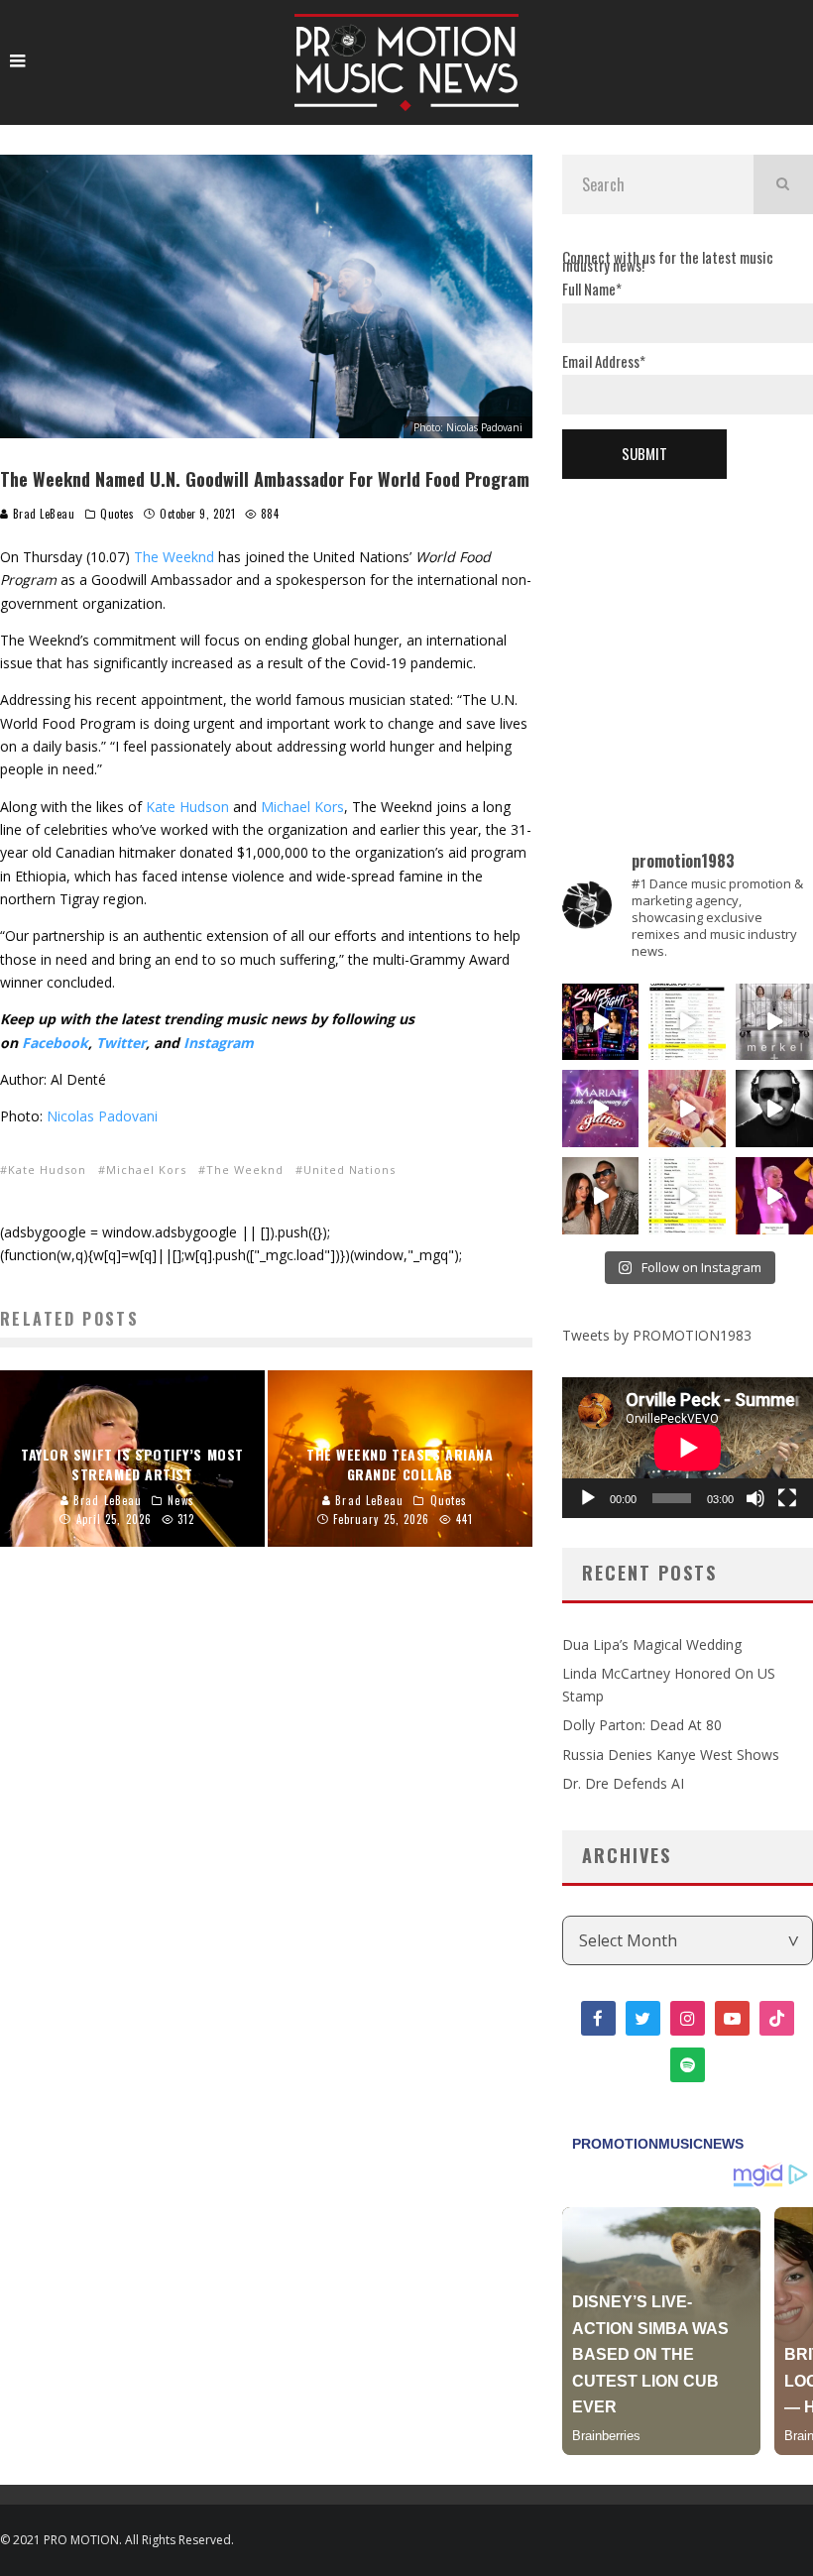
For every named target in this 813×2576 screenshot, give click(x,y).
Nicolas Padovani (102, 1116)
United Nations (349, 1170)
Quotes (117, 514)
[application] (688, 1448)
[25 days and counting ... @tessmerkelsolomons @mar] (774, 1022)
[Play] (588, 1498)
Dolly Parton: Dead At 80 (642, 1725)
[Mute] (755, 1498)
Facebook (55, 1043)
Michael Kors (302, 807)
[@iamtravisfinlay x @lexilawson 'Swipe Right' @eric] (601, 1196)
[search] (783, 184)
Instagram (219, 1043)
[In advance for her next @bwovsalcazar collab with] (774, 1196)
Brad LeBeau (42, 514)
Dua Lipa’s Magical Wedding (652, 1644)
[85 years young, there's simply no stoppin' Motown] (687, 1196)
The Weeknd (174, 557)
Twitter (121, 1043)
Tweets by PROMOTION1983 (657, 1335)
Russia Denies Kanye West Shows (671, 1755)
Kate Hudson (187, 807)
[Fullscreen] (787, 1498)
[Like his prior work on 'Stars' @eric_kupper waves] (687, 1109)
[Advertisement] (688, 633)
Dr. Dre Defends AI (623, 1783)
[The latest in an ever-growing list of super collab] (774, 1109)
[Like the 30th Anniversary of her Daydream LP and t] (601, 1109)
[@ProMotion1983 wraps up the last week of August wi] (601, 1022)
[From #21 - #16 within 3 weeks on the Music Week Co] (687, 1022)
